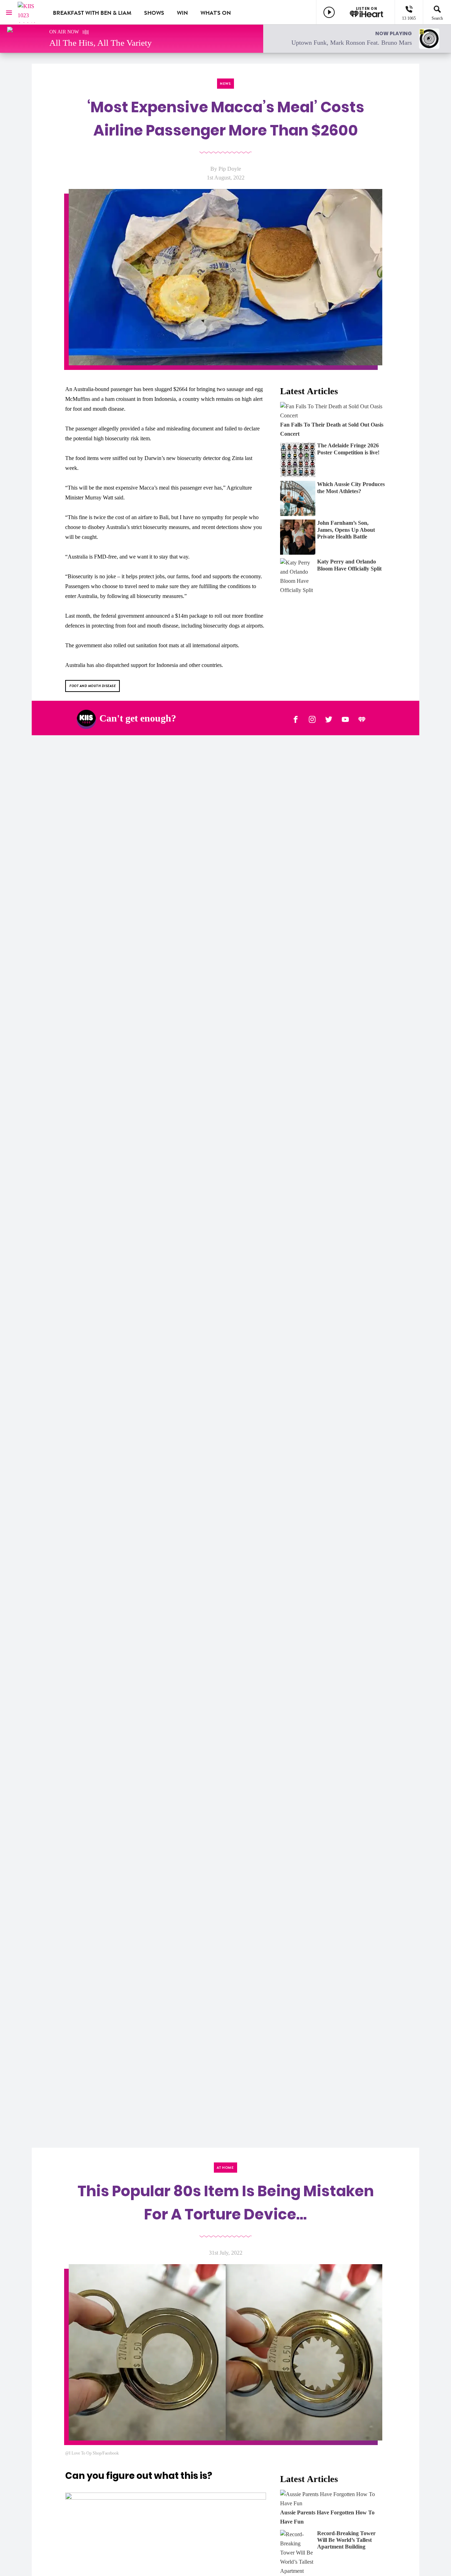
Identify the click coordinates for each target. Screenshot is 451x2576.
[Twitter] (329, 718)
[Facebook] (296, 718)
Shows (154, 13)
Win (182, 13)
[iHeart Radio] (362, 718)
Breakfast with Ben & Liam (92, 13)
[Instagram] (312, 718)
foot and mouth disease (92, 686)
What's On (216, 13)
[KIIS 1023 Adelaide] (30, 12)
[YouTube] (345, 718)
